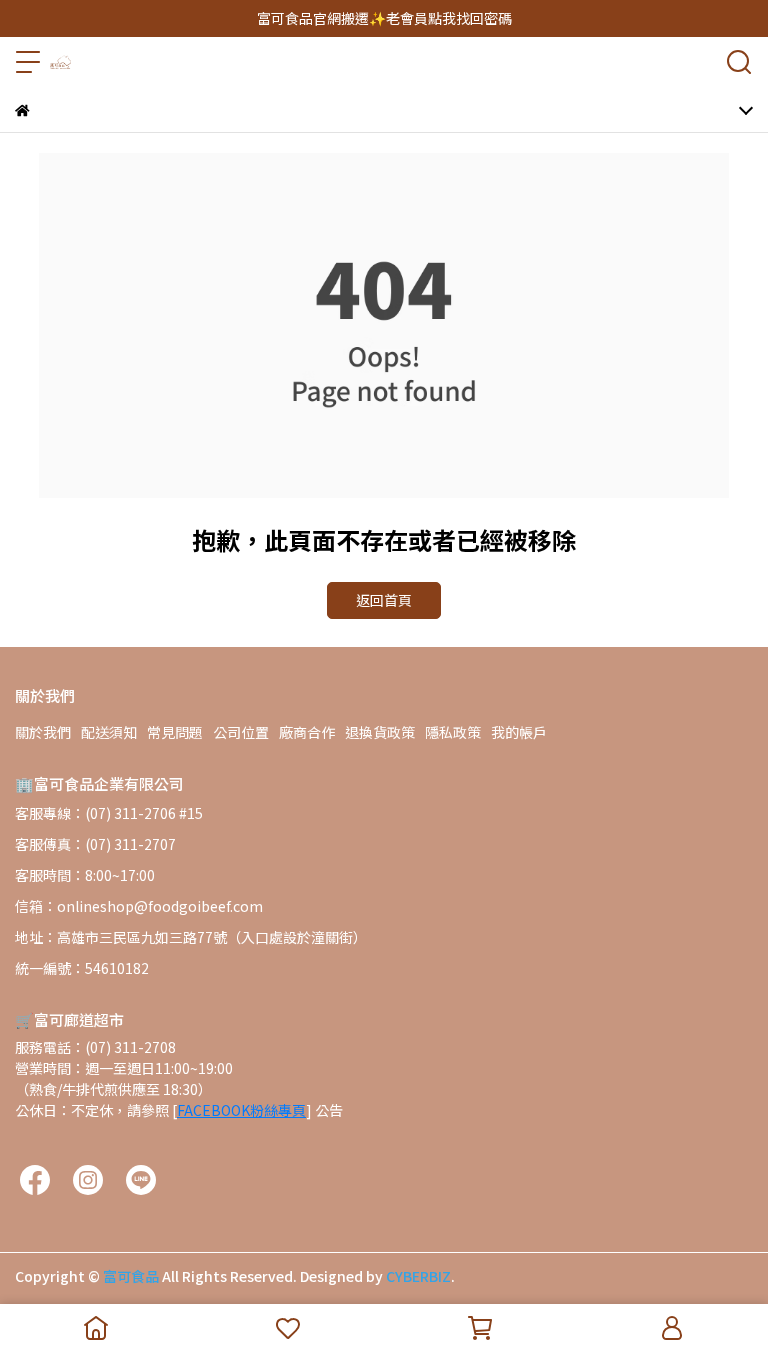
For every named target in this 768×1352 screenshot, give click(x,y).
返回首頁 (384, 600)
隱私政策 (453, 732)
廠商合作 (307, 732)
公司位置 (241, 732)
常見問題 (175, 732)
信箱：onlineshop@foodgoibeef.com (139, 906)
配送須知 (109, 732)
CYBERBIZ (418, 1276)
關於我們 (43, 732)
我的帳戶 (519, 732)
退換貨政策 (380, 732)
